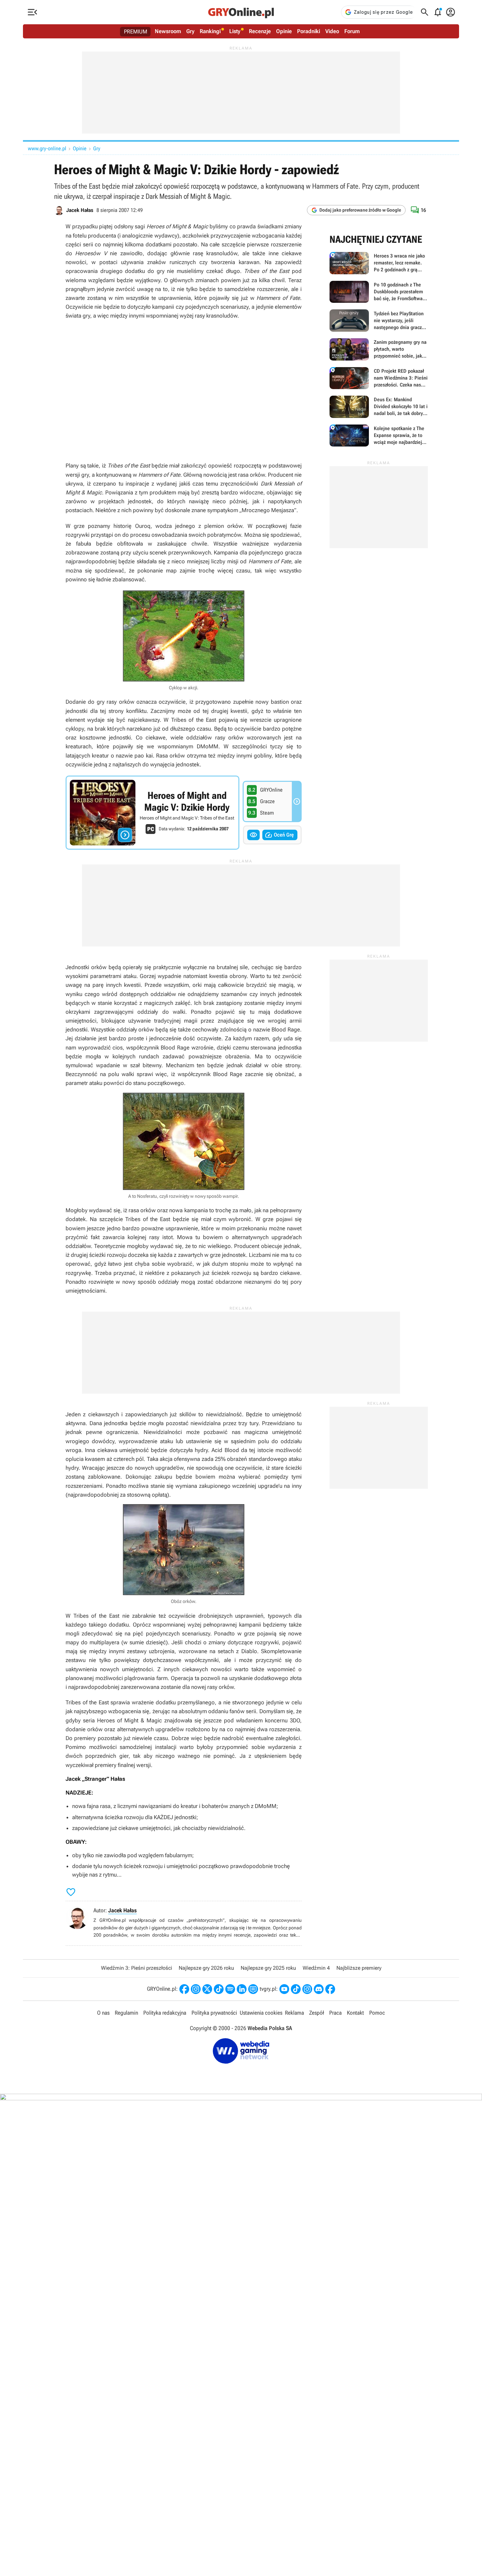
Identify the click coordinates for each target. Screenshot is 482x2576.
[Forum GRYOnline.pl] (253, 1989)
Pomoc (377, 2013)
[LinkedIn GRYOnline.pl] (242, 1989)
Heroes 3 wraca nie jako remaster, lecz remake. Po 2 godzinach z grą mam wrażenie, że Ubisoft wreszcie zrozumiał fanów (379, 263)
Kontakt (355, 2013)
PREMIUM (136, 31)
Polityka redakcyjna (165, 2013)
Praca (335, 2013)
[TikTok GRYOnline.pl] (219, 1989)
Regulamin (126, 2013)
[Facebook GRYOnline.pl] (184, 1989)
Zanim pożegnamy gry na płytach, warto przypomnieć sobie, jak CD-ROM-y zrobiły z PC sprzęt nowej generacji (379, 349)
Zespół (317, 2013)
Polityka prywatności (214, 2013)
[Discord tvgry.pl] (319, 1989)
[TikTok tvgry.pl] (296, 1989)
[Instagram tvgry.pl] (307, 1989)
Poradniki (309, 31)
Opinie (284, 31)
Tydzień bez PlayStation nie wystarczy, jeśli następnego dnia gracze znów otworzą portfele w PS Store (379, 321)
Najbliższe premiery (359, 1968)
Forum (352, 31)
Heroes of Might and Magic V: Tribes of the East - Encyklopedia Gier (152, 813)
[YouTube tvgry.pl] (284, 1989)
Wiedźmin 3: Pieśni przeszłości (137, 1968)
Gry (190, 31)
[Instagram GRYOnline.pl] (196, 1989)
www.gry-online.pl (47, 148)
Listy (235, 31)
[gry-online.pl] (241, 12)
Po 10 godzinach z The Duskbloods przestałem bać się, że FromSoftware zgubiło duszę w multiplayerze (379, 292)
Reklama (294, 2013)
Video (332, 31)
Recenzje (260, 31)
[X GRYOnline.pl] (207, 1989)
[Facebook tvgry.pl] (330, 1989)
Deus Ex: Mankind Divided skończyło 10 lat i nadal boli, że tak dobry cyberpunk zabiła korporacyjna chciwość (379, 407)
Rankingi (210, 31)
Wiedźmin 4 (316, 1968)
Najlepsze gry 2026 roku (206, 1968)
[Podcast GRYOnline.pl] (230, 1989)
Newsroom (168, 31)
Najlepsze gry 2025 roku (268, 1968)
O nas (103, 2013)
